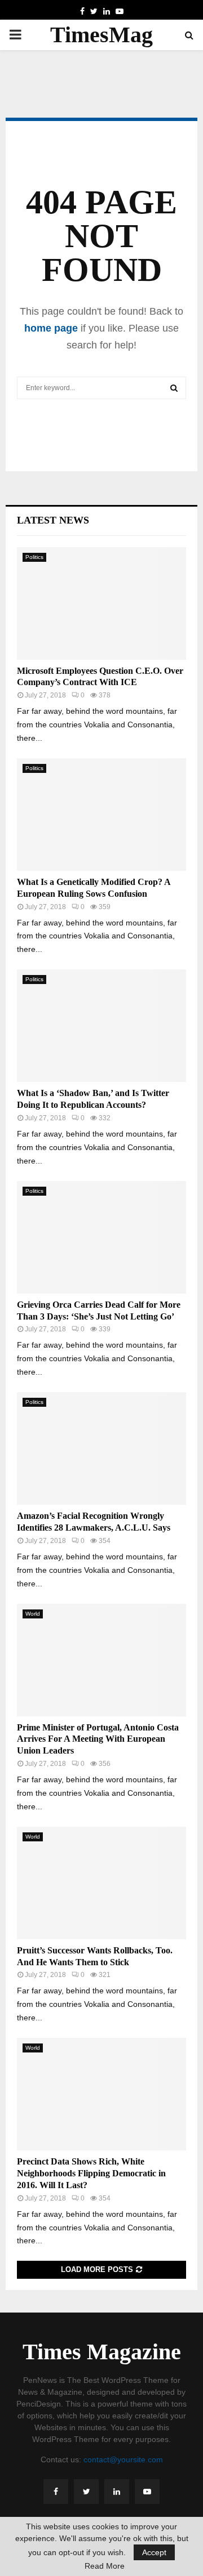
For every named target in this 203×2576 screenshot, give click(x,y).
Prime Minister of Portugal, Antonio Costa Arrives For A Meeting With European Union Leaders (98, 1739)
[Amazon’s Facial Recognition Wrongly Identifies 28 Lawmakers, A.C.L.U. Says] (101, 1448)
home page (51, 328)
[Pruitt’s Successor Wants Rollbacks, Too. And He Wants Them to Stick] (101, 1883)
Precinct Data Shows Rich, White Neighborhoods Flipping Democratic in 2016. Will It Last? (91, 2173)
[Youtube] (147, 2492)
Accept (154, 2552)
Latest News (53, 520)
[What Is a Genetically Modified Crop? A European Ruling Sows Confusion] (101, 815)
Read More (105, 2566)
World (33, 1614)
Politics (34, 557)
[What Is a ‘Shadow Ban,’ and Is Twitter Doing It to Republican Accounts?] (101, 1026)
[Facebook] (56, 2492)
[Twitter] (86, 2492)
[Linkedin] (117, 2492)
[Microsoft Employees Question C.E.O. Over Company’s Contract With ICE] (101, 603)
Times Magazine (102, 2352)
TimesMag (101, 35)
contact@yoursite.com (123, 2459)
